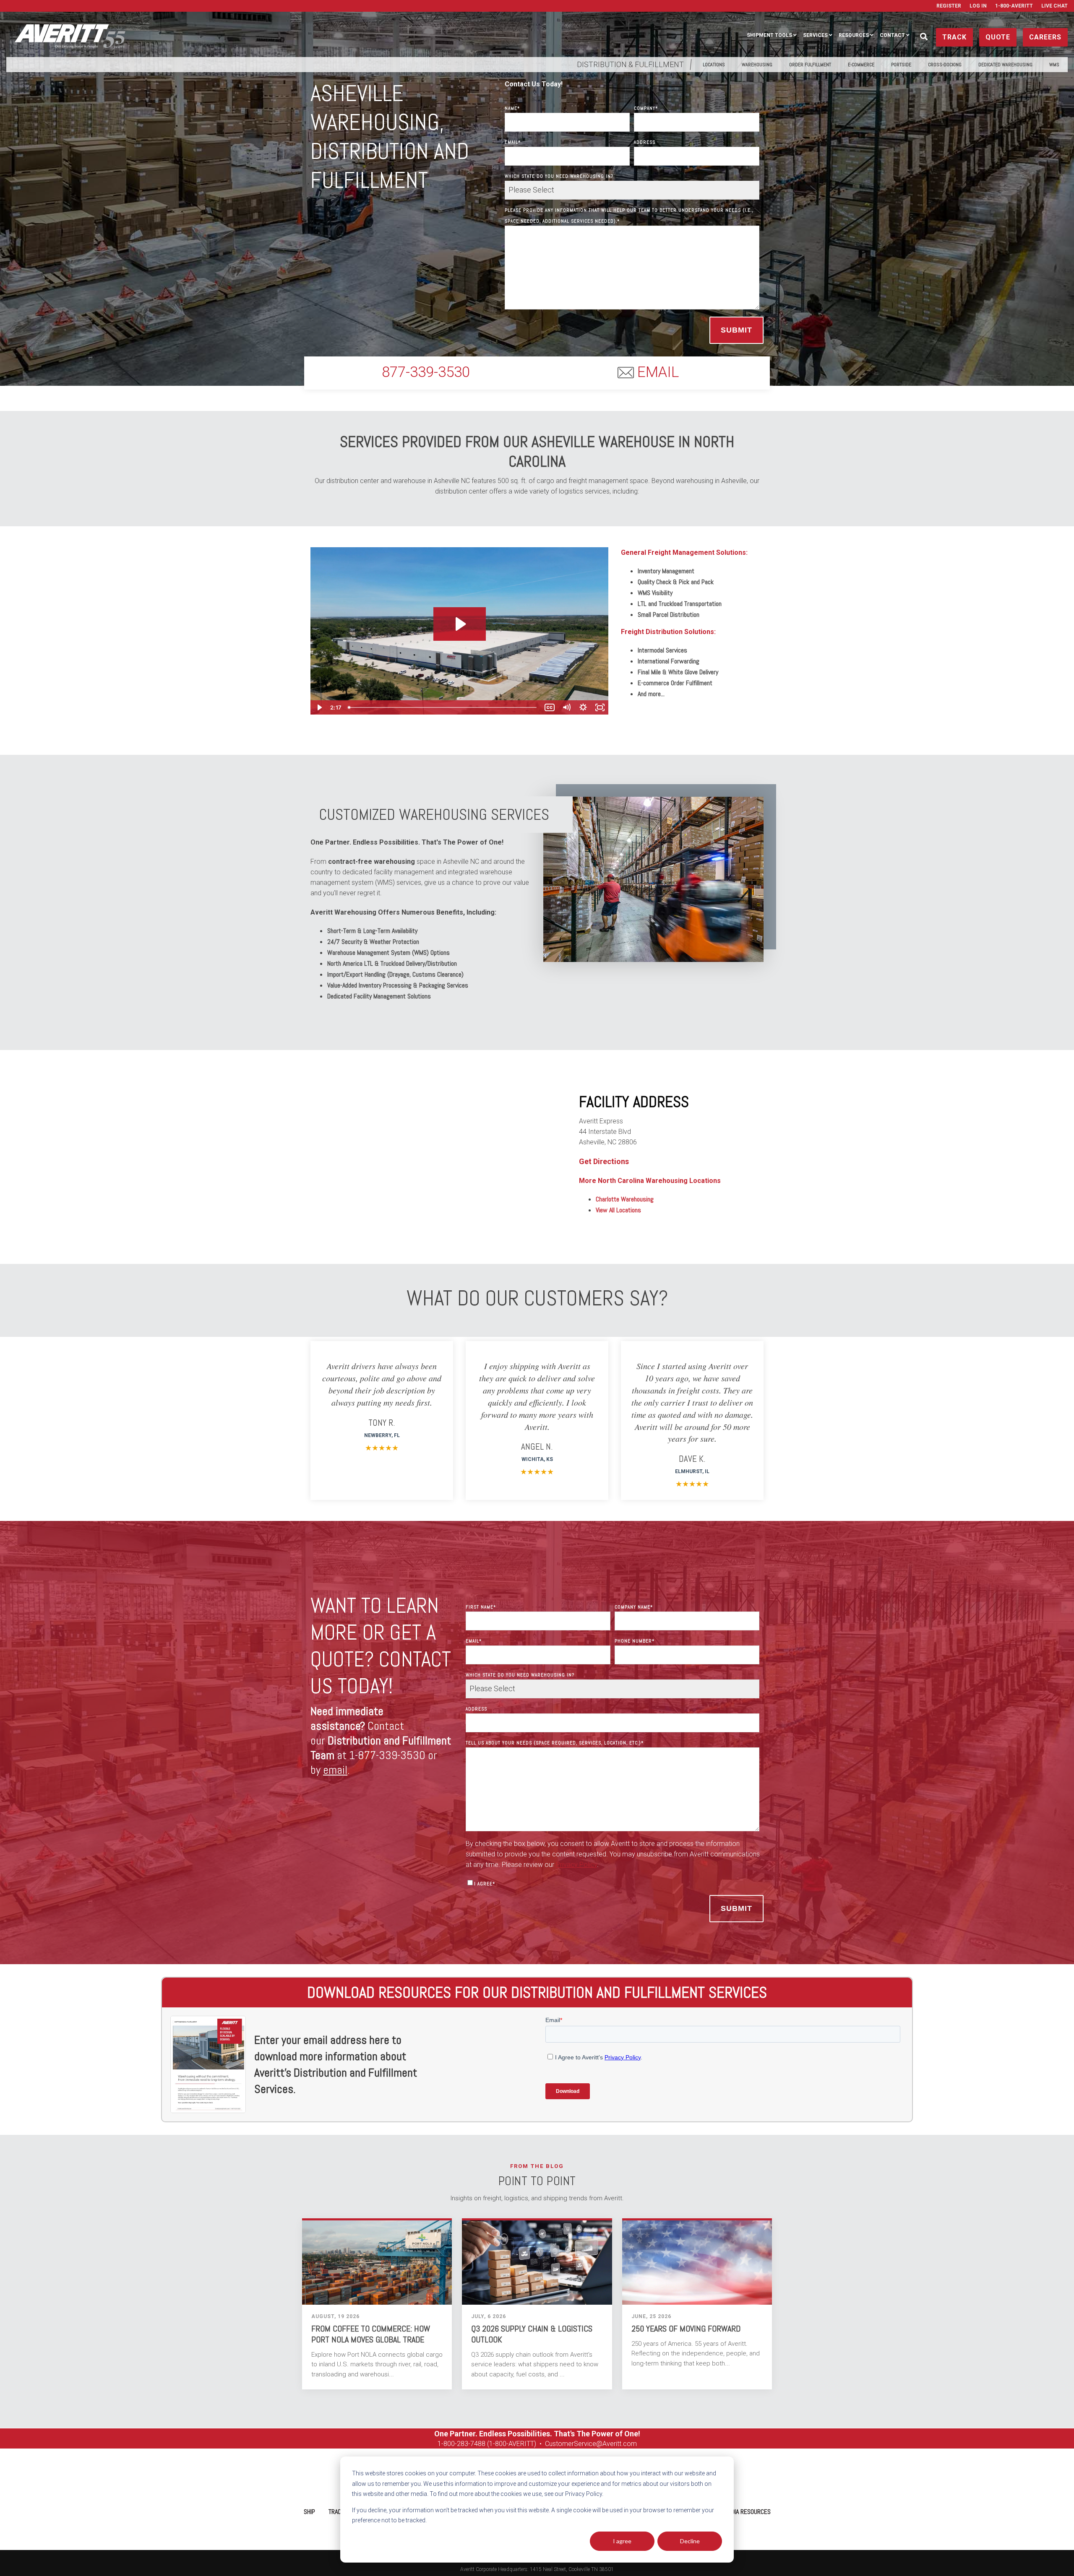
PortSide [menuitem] (901, 65)
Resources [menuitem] (854, 35)
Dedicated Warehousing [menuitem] (1005, 65)
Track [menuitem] (336, 2512)
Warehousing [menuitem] (757, 65)
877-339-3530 (426, 372)
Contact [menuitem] (892, 35)
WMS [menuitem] (1054, 65)
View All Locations (618, 1210)
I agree (622, 2541)
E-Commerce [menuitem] (861, 65)
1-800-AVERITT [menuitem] (1014, 6)
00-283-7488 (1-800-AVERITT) (493, 2444)
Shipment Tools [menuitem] (769, 35)
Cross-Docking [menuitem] (945, 65)
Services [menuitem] (815, 35)
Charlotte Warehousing (625, 1199)
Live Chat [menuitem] (1054, 6)
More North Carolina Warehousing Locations (650, 1181)
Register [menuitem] (949, 6)
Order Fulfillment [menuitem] (810, 65)
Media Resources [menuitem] (747, 2512)
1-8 (442, 2444)
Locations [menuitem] (714, 65)
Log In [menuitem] (978, 6)
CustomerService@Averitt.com (591, 2444)
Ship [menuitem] (309, 2512)
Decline (690, 2541)
